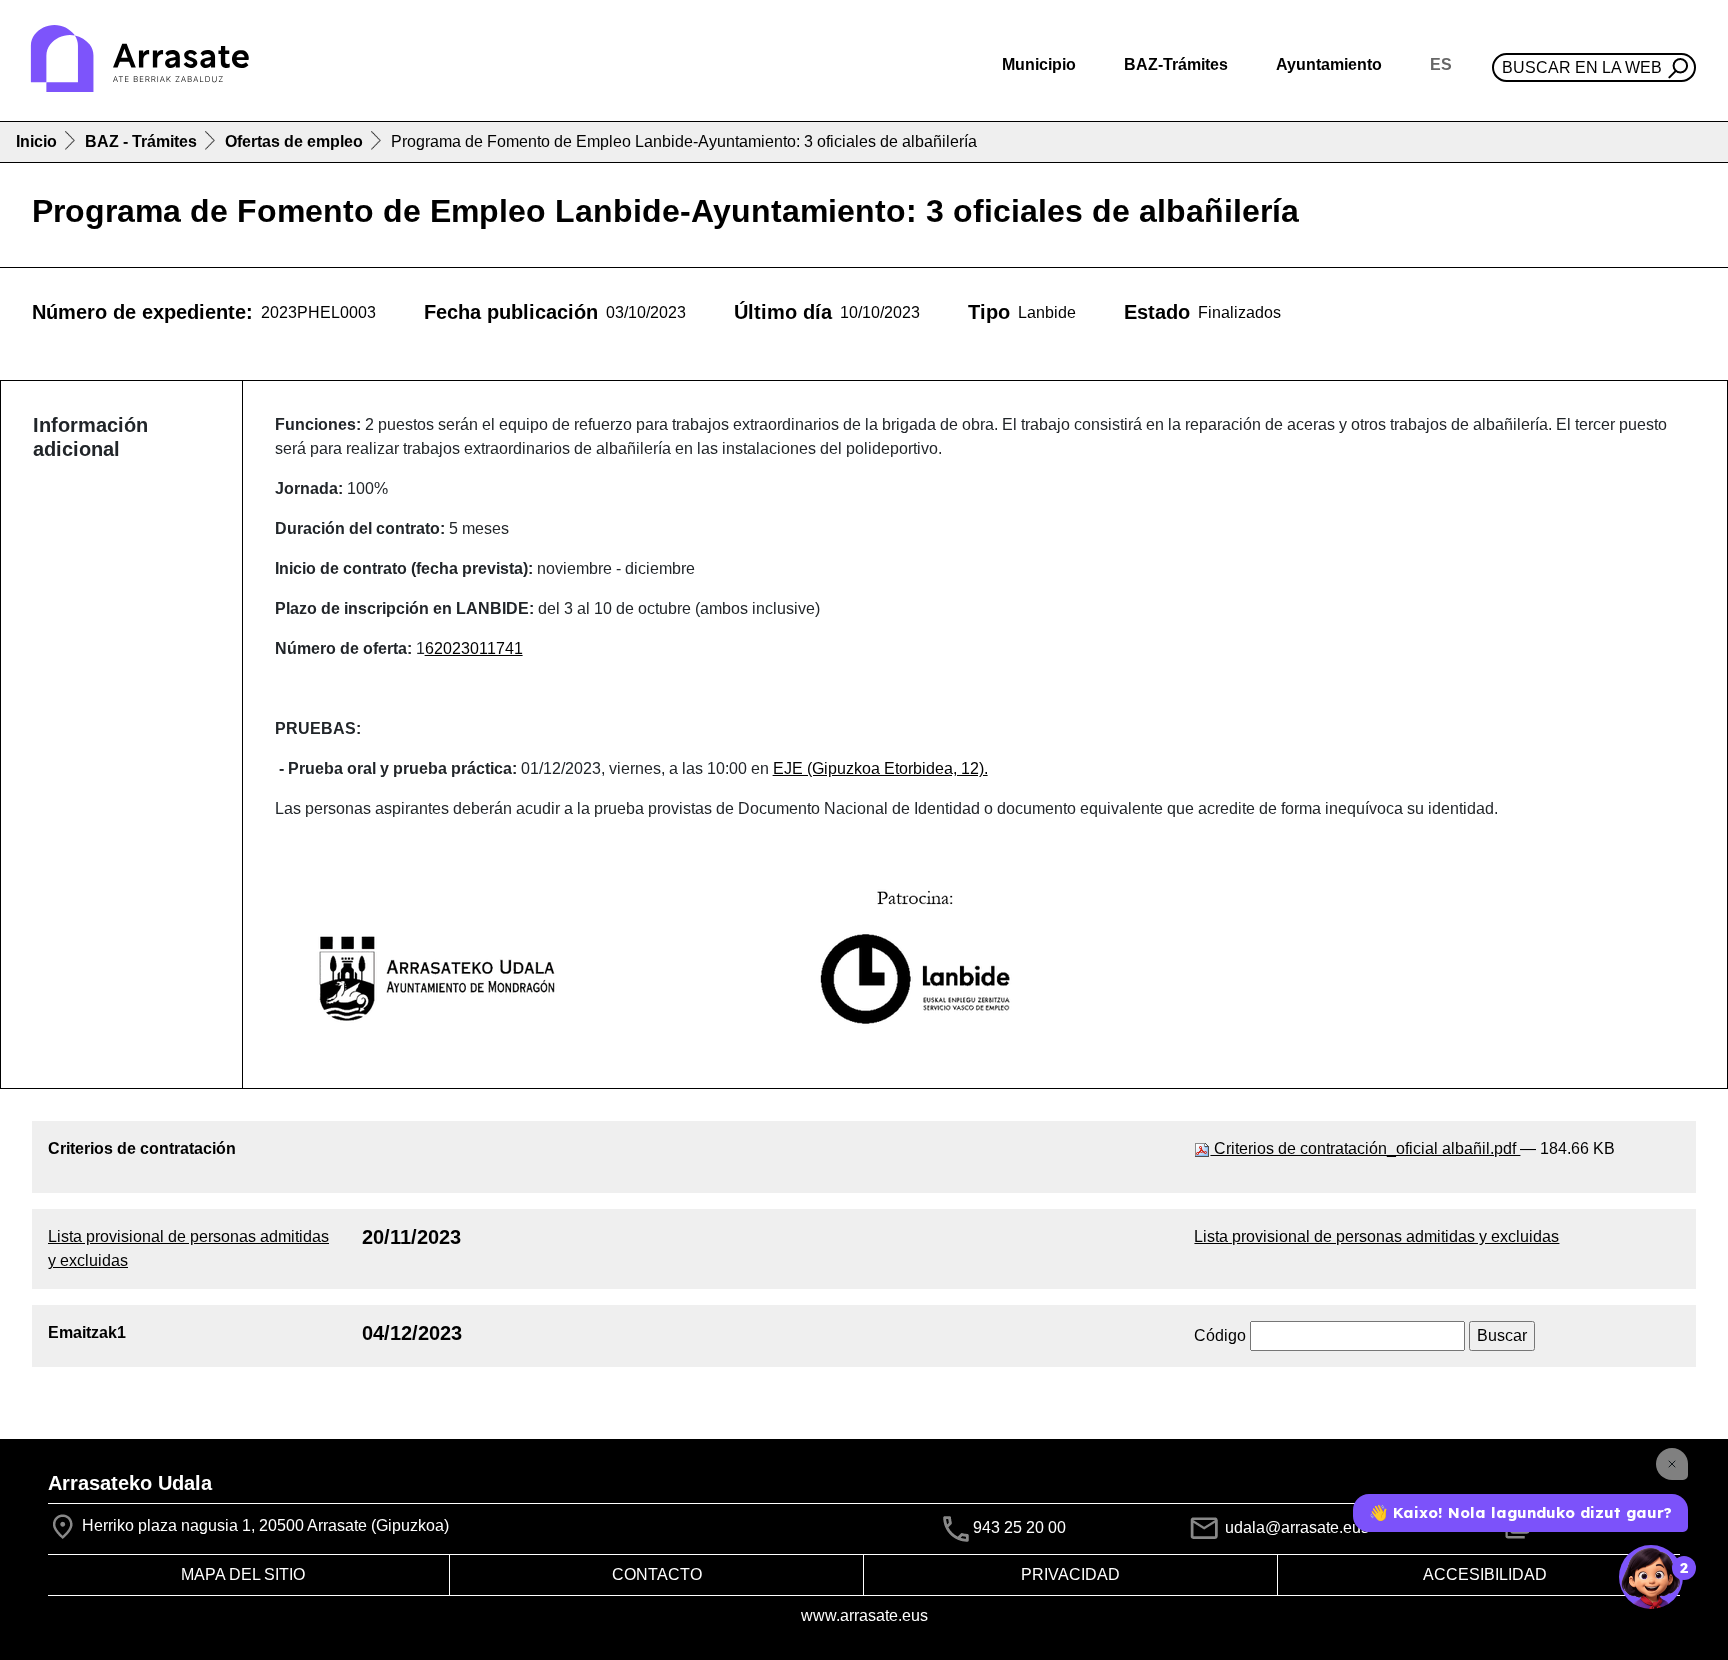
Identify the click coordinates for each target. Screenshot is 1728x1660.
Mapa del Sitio (243, 1574)
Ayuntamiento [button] (1329, 64)
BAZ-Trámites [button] (1176, 64)
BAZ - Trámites (141, 141)
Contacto (657, 1574)
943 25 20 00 (1019, 1528)
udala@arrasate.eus (1295, 1527)
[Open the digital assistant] (1651, 1577)
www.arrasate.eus (864, 1615)
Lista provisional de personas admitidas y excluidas (1376, 1236)
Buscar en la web (1582, 67)
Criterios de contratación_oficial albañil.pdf (1365, 1148)
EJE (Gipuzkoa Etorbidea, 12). (880, 768)
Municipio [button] (1039, 64)
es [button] (1441, 64)
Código (1220, 1335)
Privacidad (1070, 1574)
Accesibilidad (1485, 1574)
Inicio (36, 141)
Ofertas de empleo (294, 141)
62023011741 (474, 648)
